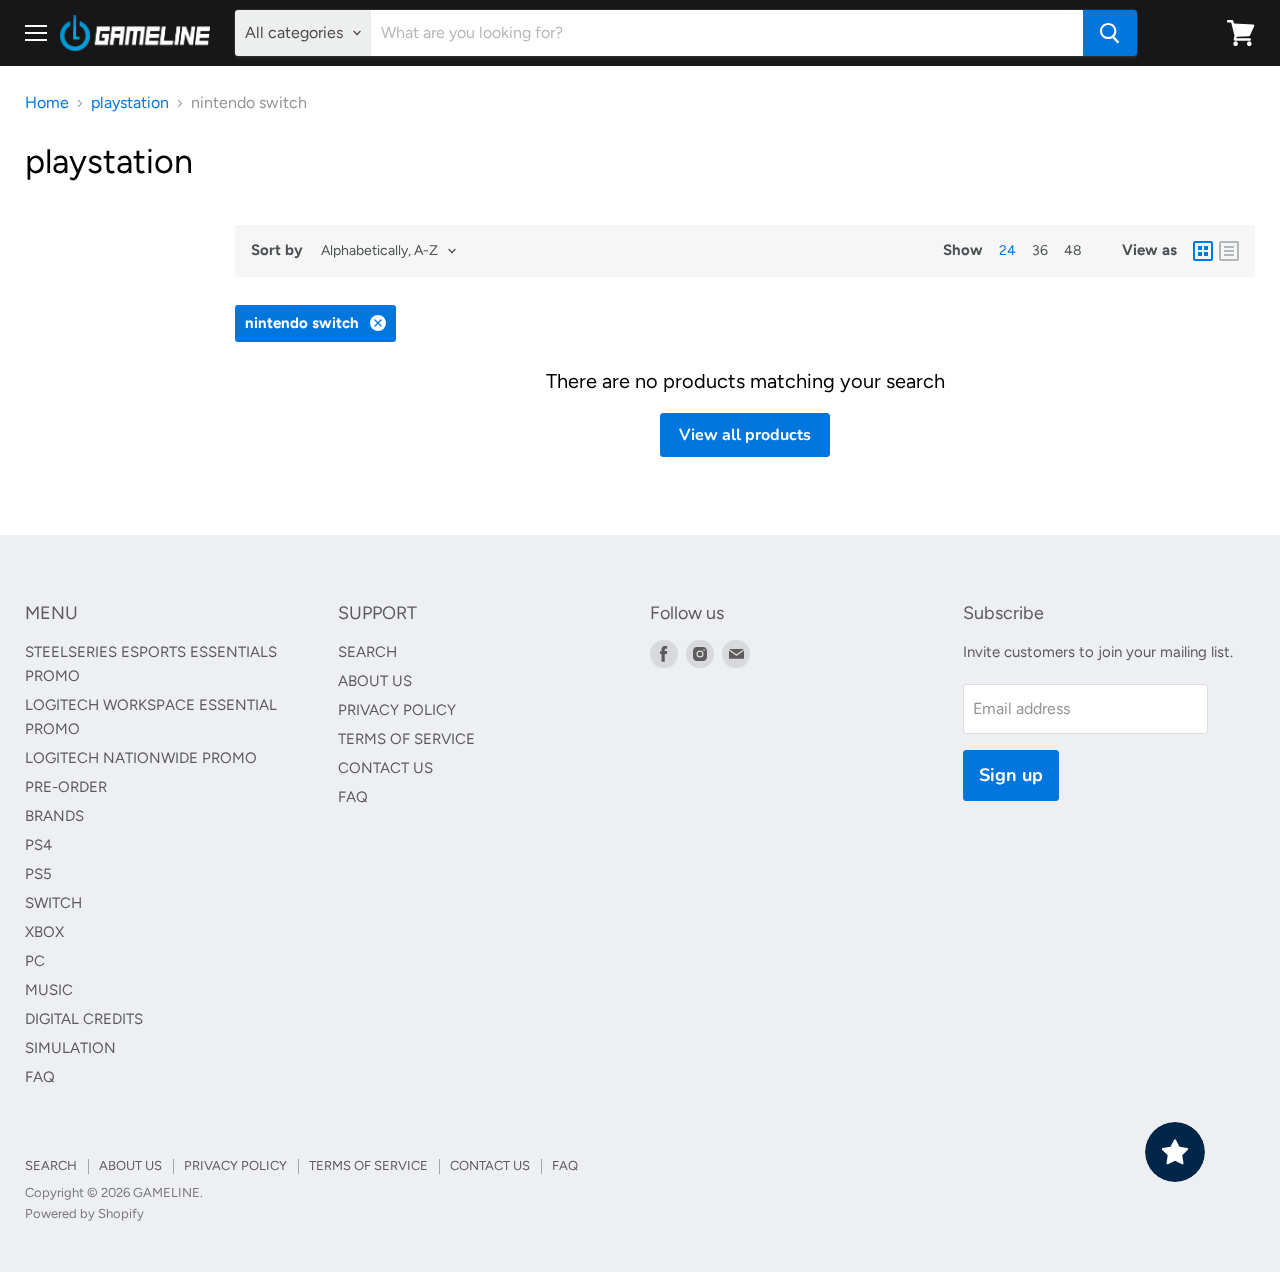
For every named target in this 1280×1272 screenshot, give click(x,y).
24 (1007, 250)
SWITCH (53, 903)
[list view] (1229, 251)
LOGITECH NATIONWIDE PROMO (141, 758)
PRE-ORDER (66, 787)
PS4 (38, 845)
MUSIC (49, 990)
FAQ (40, 1077)
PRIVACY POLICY (397, 710)
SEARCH (367, 652)
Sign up (1011, 775)
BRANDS (54, 816)
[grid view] (1203, 251)
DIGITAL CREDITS (84, 1019)
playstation (130, 103)
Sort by (277, 250)
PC (35, 961)
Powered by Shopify (84, 1213)
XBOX (44, 932)
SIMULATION (70, 1048)
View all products (745, 435)
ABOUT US (375, 681)
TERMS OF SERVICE (406, 739)
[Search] (1110, 33)
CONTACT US (385, 768)
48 (1073, 250)
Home (47, 103)
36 (1040, 250)
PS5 (38, 874)
